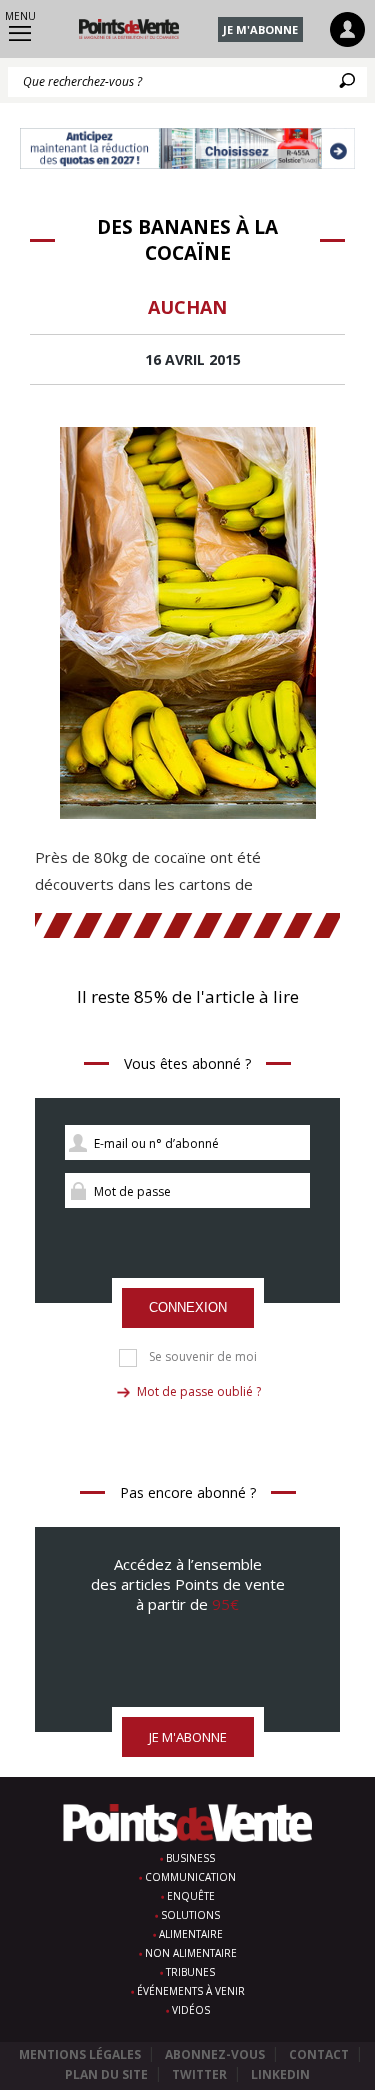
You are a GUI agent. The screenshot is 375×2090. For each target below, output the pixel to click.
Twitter (199, 2074)
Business (190, 1858)
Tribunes (190, 1972)
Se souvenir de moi (203, 1357)
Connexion (188, 1307)
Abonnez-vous (215, 2054)
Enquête (191, 1896)
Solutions (190, 1915)
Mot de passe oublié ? (199, 1391)
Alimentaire (191, 1934)
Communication (190, 1877)
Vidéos (191, 2010)
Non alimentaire (191, 1953)
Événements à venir (191, 1991)
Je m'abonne (260, 29)
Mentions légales (80, 2054)
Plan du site (106, 2074)
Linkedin (280, 2074)
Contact (319, 2054)
